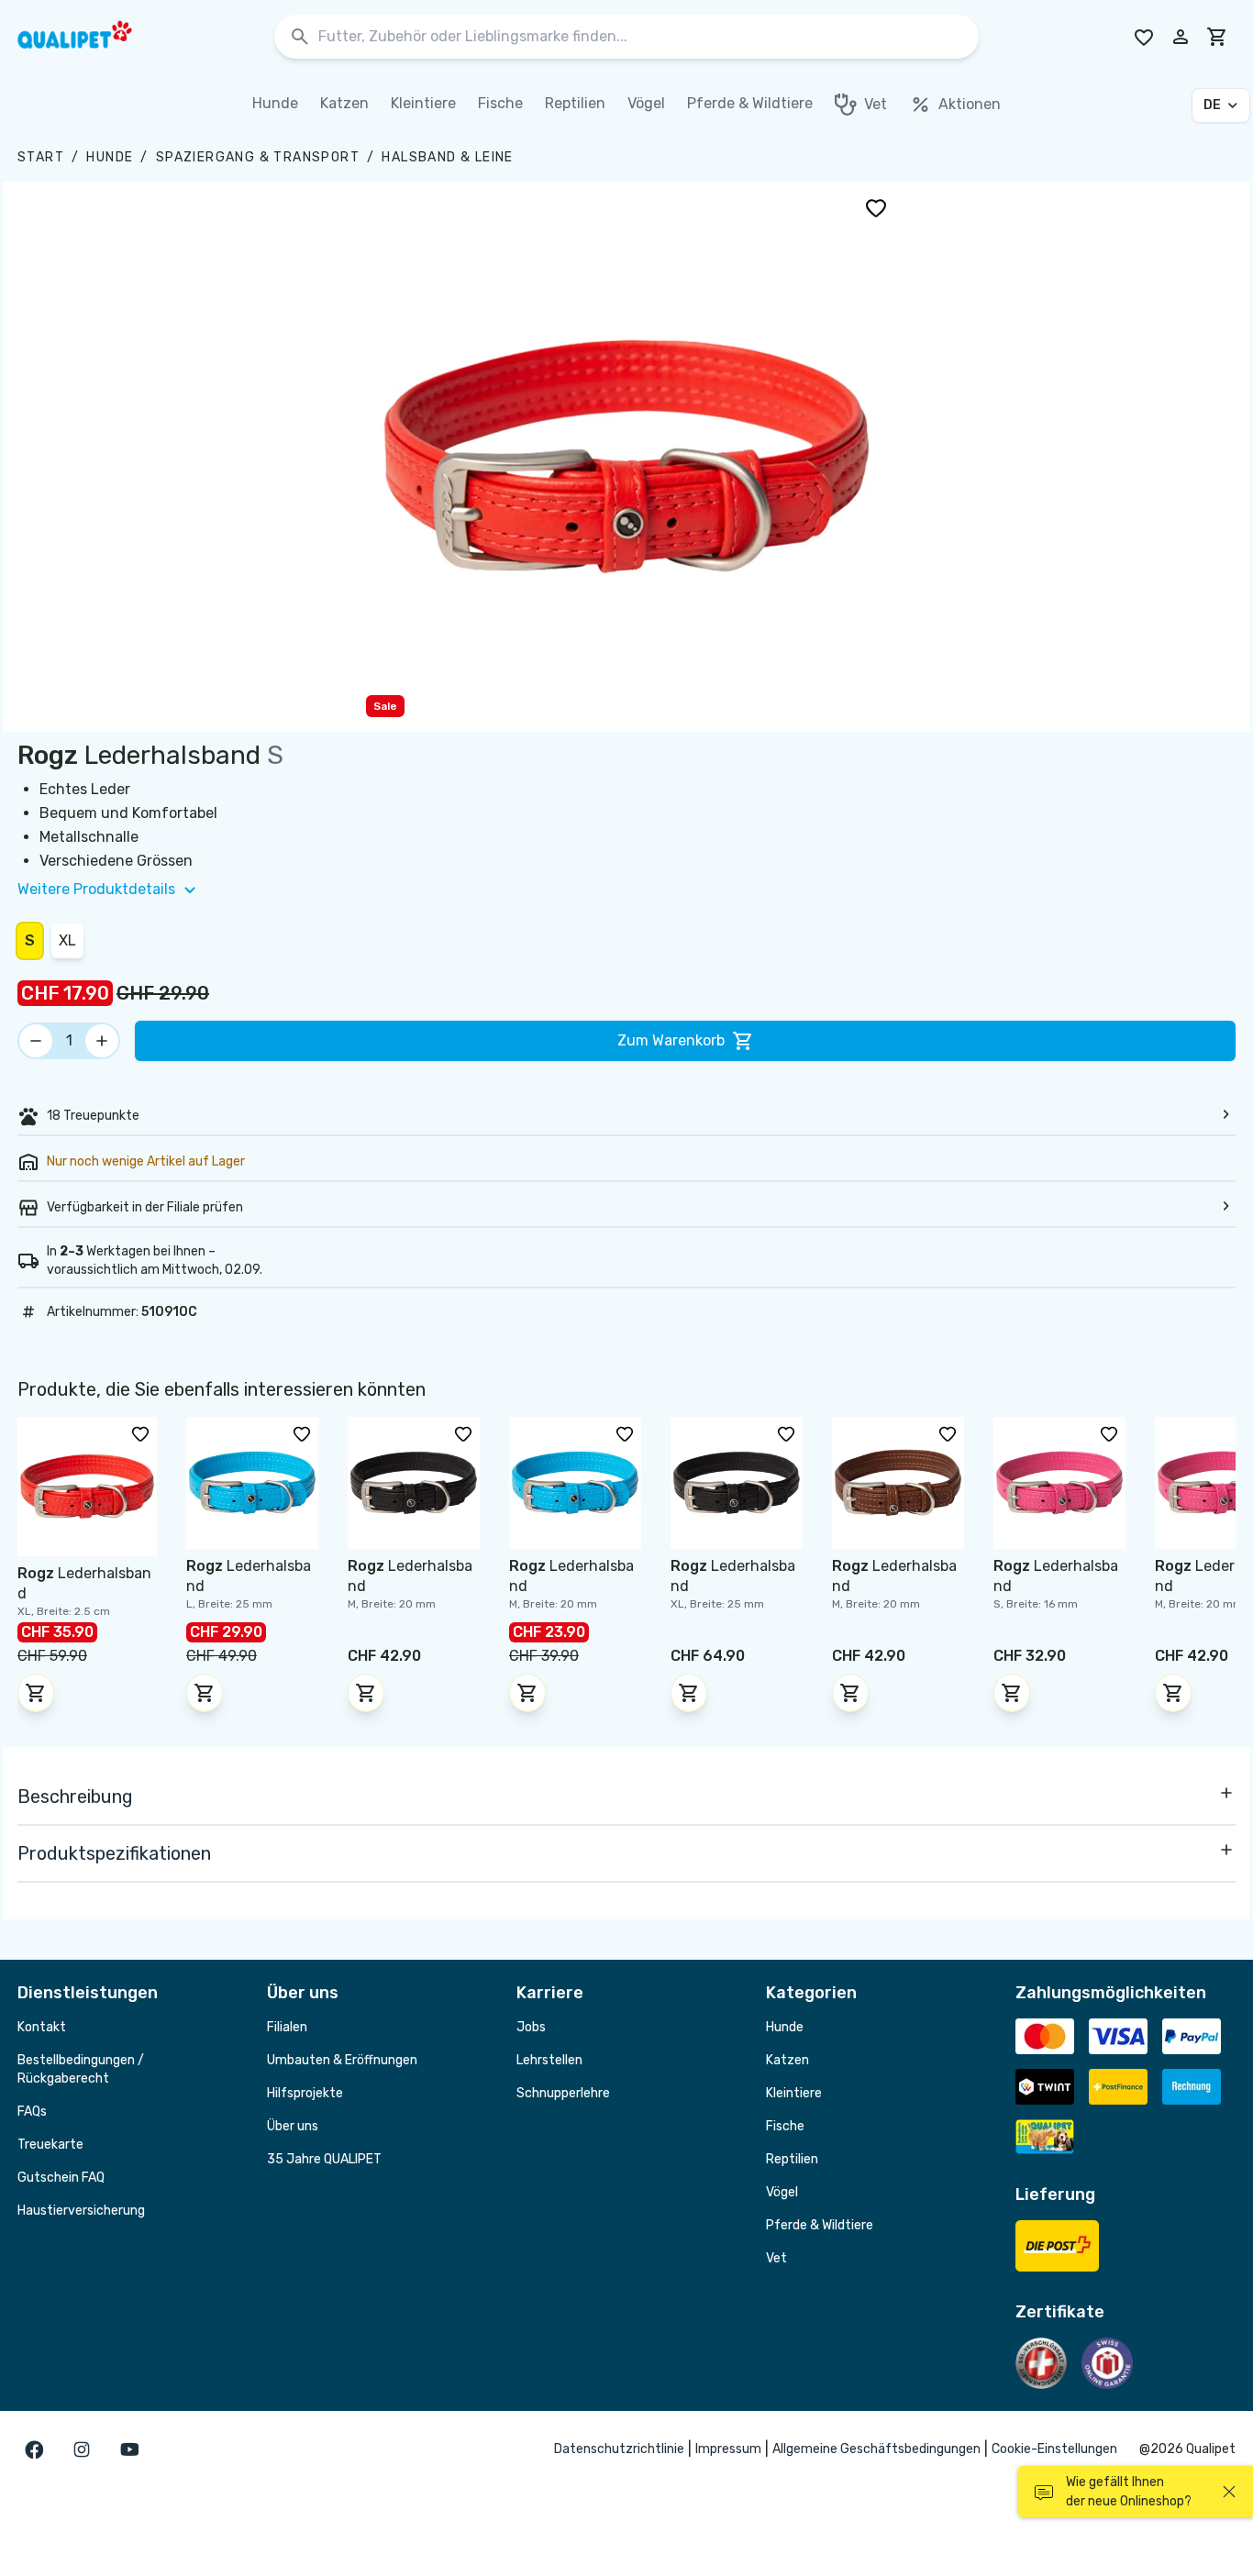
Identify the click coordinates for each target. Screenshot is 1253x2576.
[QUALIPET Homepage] (91, 37)
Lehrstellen (549, 2060)
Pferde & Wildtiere (820, 2225)
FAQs (32, 2112)
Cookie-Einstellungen (1054, 2449)
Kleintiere (794, 2093)
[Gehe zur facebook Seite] (34, 2449)
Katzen (787, 2060)
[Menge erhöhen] (102, 1041)
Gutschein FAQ (61, 2178)
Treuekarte (50, 2145)
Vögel (782, 2192)
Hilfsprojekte (305, 2093)
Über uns (293, 2126)
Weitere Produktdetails (96, 889)
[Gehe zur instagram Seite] (82, 2449)
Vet (776, 2258)
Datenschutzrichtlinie (619, 2449)
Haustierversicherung (81, 2211)
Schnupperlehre (563, 2093)
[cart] (1217, 37)
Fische (785, 2126)
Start (41, 157)
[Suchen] (300, 37)
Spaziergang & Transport (258, 157)
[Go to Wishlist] (1144, 37)
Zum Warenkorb (671, 1040)
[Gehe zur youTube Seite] (129, 2449)
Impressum (728, 2449)
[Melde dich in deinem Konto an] (1181, 37)
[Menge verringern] (36, 1041)
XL (67, 940)
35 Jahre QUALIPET (324, 2159)
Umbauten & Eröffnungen (342, 2060)
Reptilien (792, 2159)
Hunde (110, 157)
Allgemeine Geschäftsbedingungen (876, 2449)
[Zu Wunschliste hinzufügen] (876, 207)
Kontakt (42, 2027)
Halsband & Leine (447, 157)
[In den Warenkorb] (36, 1693)
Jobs (531, 2027)
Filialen (287, 2027)
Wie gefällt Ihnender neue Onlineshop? (1129, 2492)
